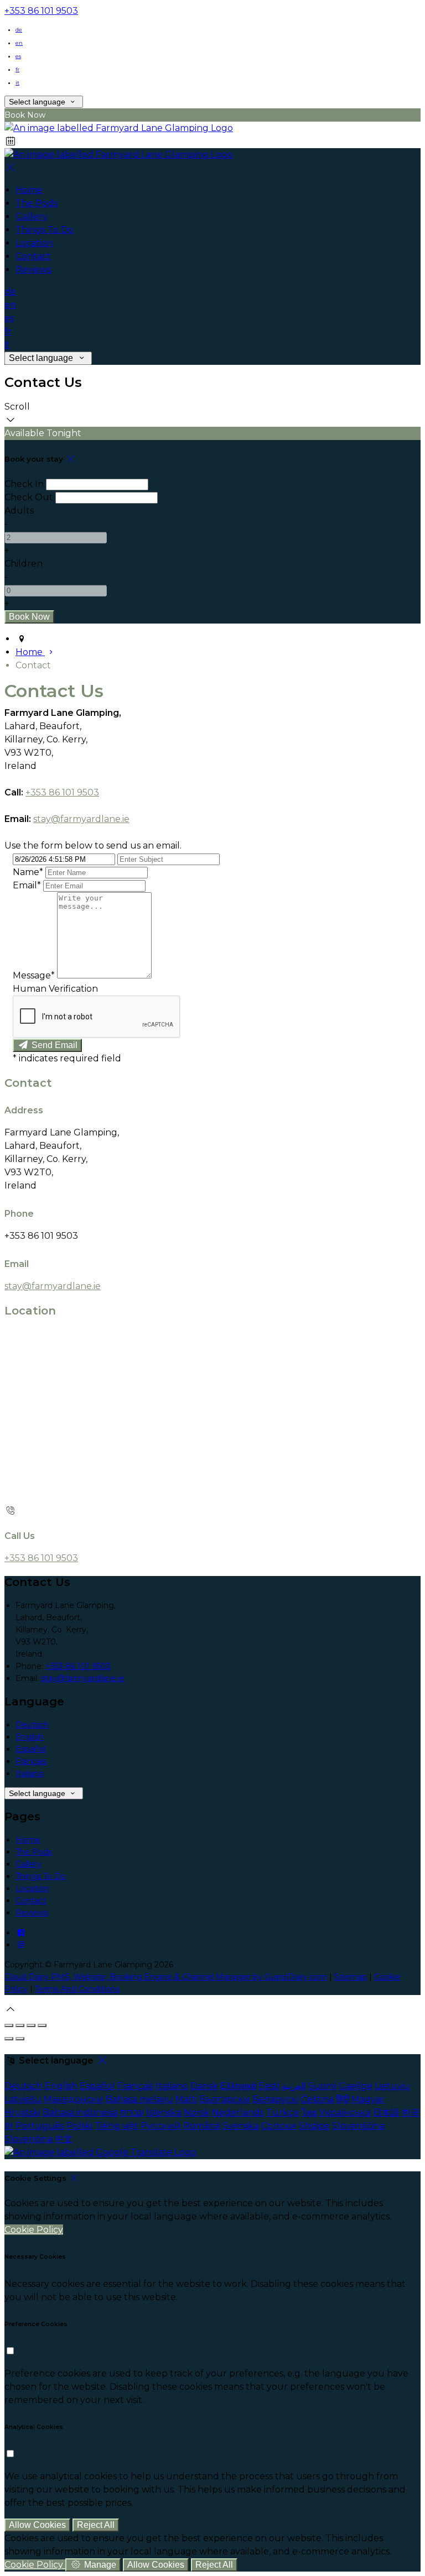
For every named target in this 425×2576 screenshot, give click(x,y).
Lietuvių (392, 2086)
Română (202, 2126)
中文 (64, 2139)
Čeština (317, 2099)
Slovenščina (358, 2126)
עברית (132, 2112)
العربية (294, 2086)
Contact (31, 1900)
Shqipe (314, 2126)
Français (31, 1761)
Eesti (269, 2086)
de (19, 30)
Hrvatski (22, 2112)
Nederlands (238, 2112)
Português (40, 2126)
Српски (279, 2126)
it (17, 83)
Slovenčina (28, 2139)
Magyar (368, 2099)
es (18, 56)
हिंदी (343, 2099)
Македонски (74, 2099)
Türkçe (283, 2112)
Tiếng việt (116, 2126)
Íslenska (164, 2112)
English (30, 1737)
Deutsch (32, 1725)
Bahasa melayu (139, 2099)
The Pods (34, 1852)
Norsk (197, 2112)
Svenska (241, 2126)
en (19, 43)
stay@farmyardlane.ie (81, 819)
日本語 (386, 2112)
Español (31, 1749)
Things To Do (41, 1876)
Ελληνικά (238, 2086)
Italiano (30, 1773)
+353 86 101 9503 (41, 11)
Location (32, 1888)
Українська (345, 2112)
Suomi (322, 2086)
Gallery (28, 1864)
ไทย (309, 2112)
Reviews (32, 1913)
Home (28, 1840)
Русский (161, 2126)
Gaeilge (356, 2086)
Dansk (204, 2086)
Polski (79, 2126)
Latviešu (23, 2099)
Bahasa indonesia (80, 2112)
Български (225, 2099)
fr (17, 69)
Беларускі (276, 2099)
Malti (186, 2099)
